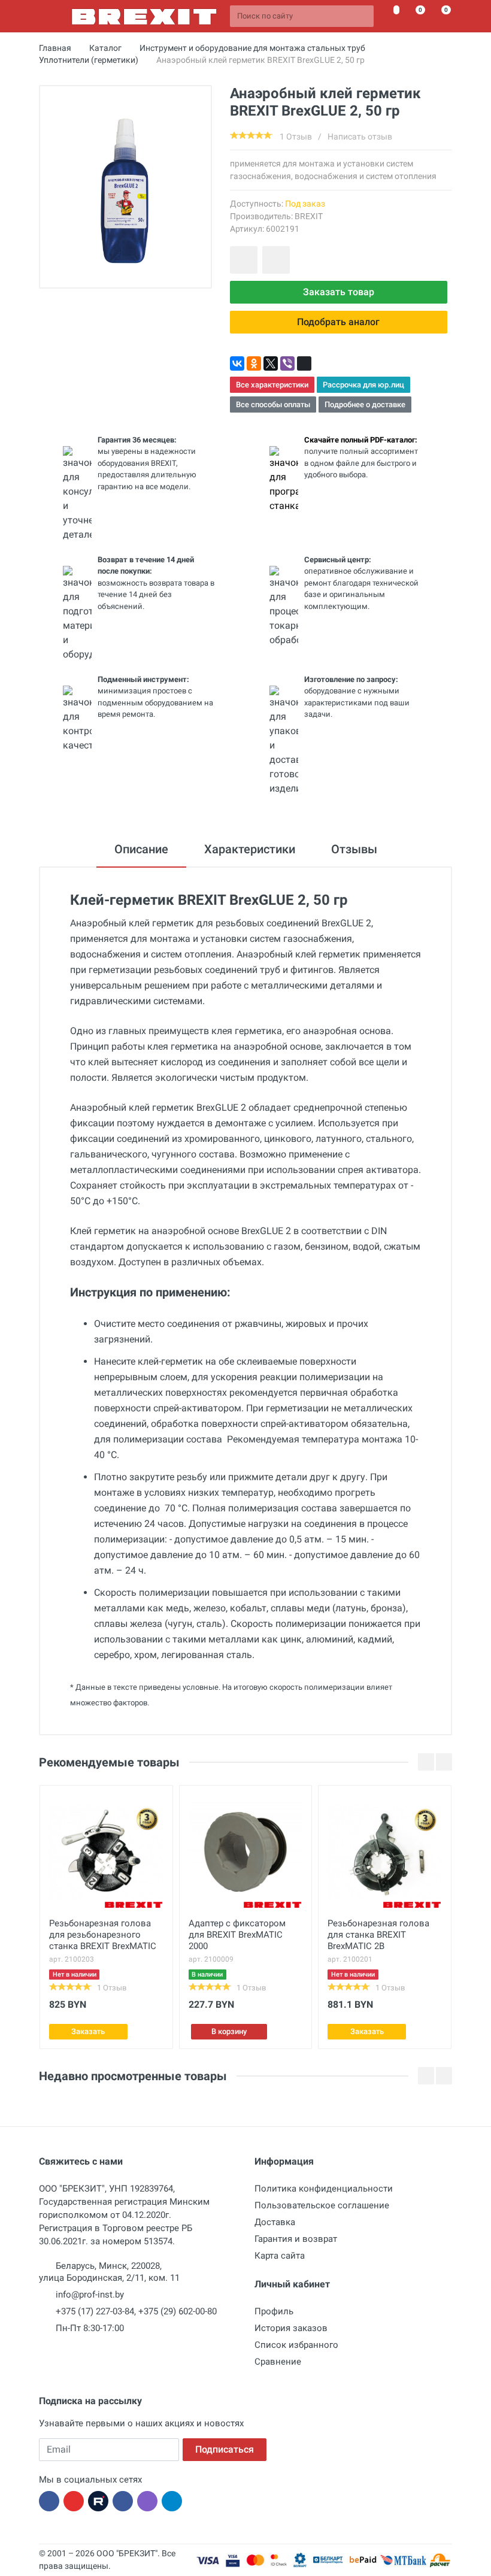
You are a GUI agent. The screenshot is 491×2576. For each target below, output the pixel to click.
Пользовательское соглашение (322, 2205)
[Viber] (287, 363)
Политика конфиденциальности (324, 2189)
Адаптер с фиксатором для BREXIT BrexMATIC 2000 (237, 1935)
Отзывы (354, 849)
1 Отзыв (296, 137)
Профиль (274, 2311)
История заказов (291, 2328)
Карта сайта (280, 2256)
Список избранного (296, 2345)
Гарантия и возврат (296, 2239)
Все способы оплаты (273, 404)
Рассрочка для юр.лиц (363, 385)
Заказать (88, 2031)
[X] (271, 363)
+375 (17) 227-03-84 (95, 2311)
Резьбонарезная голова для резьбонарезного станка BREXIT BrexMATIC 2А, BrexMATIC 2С (103, 1936)
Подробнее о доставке (365, 404)
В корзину (229, 2031)
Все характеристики (272, 385)
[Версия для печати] (304, 363)
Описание (141, 849)
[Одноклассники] (254, 363)
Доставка (275, 2222)
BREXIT (309, 216)
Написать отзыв (360, 137)
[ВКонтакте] (237, 363)
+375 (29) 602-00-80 (178, 2311)
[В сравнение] (276, 260)
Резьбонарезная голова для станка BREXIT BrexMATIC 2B (378, 1935)
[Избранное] (390, 16)
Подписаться (225, 2449)
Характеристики (250, 849)
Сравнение (278, 2362)
